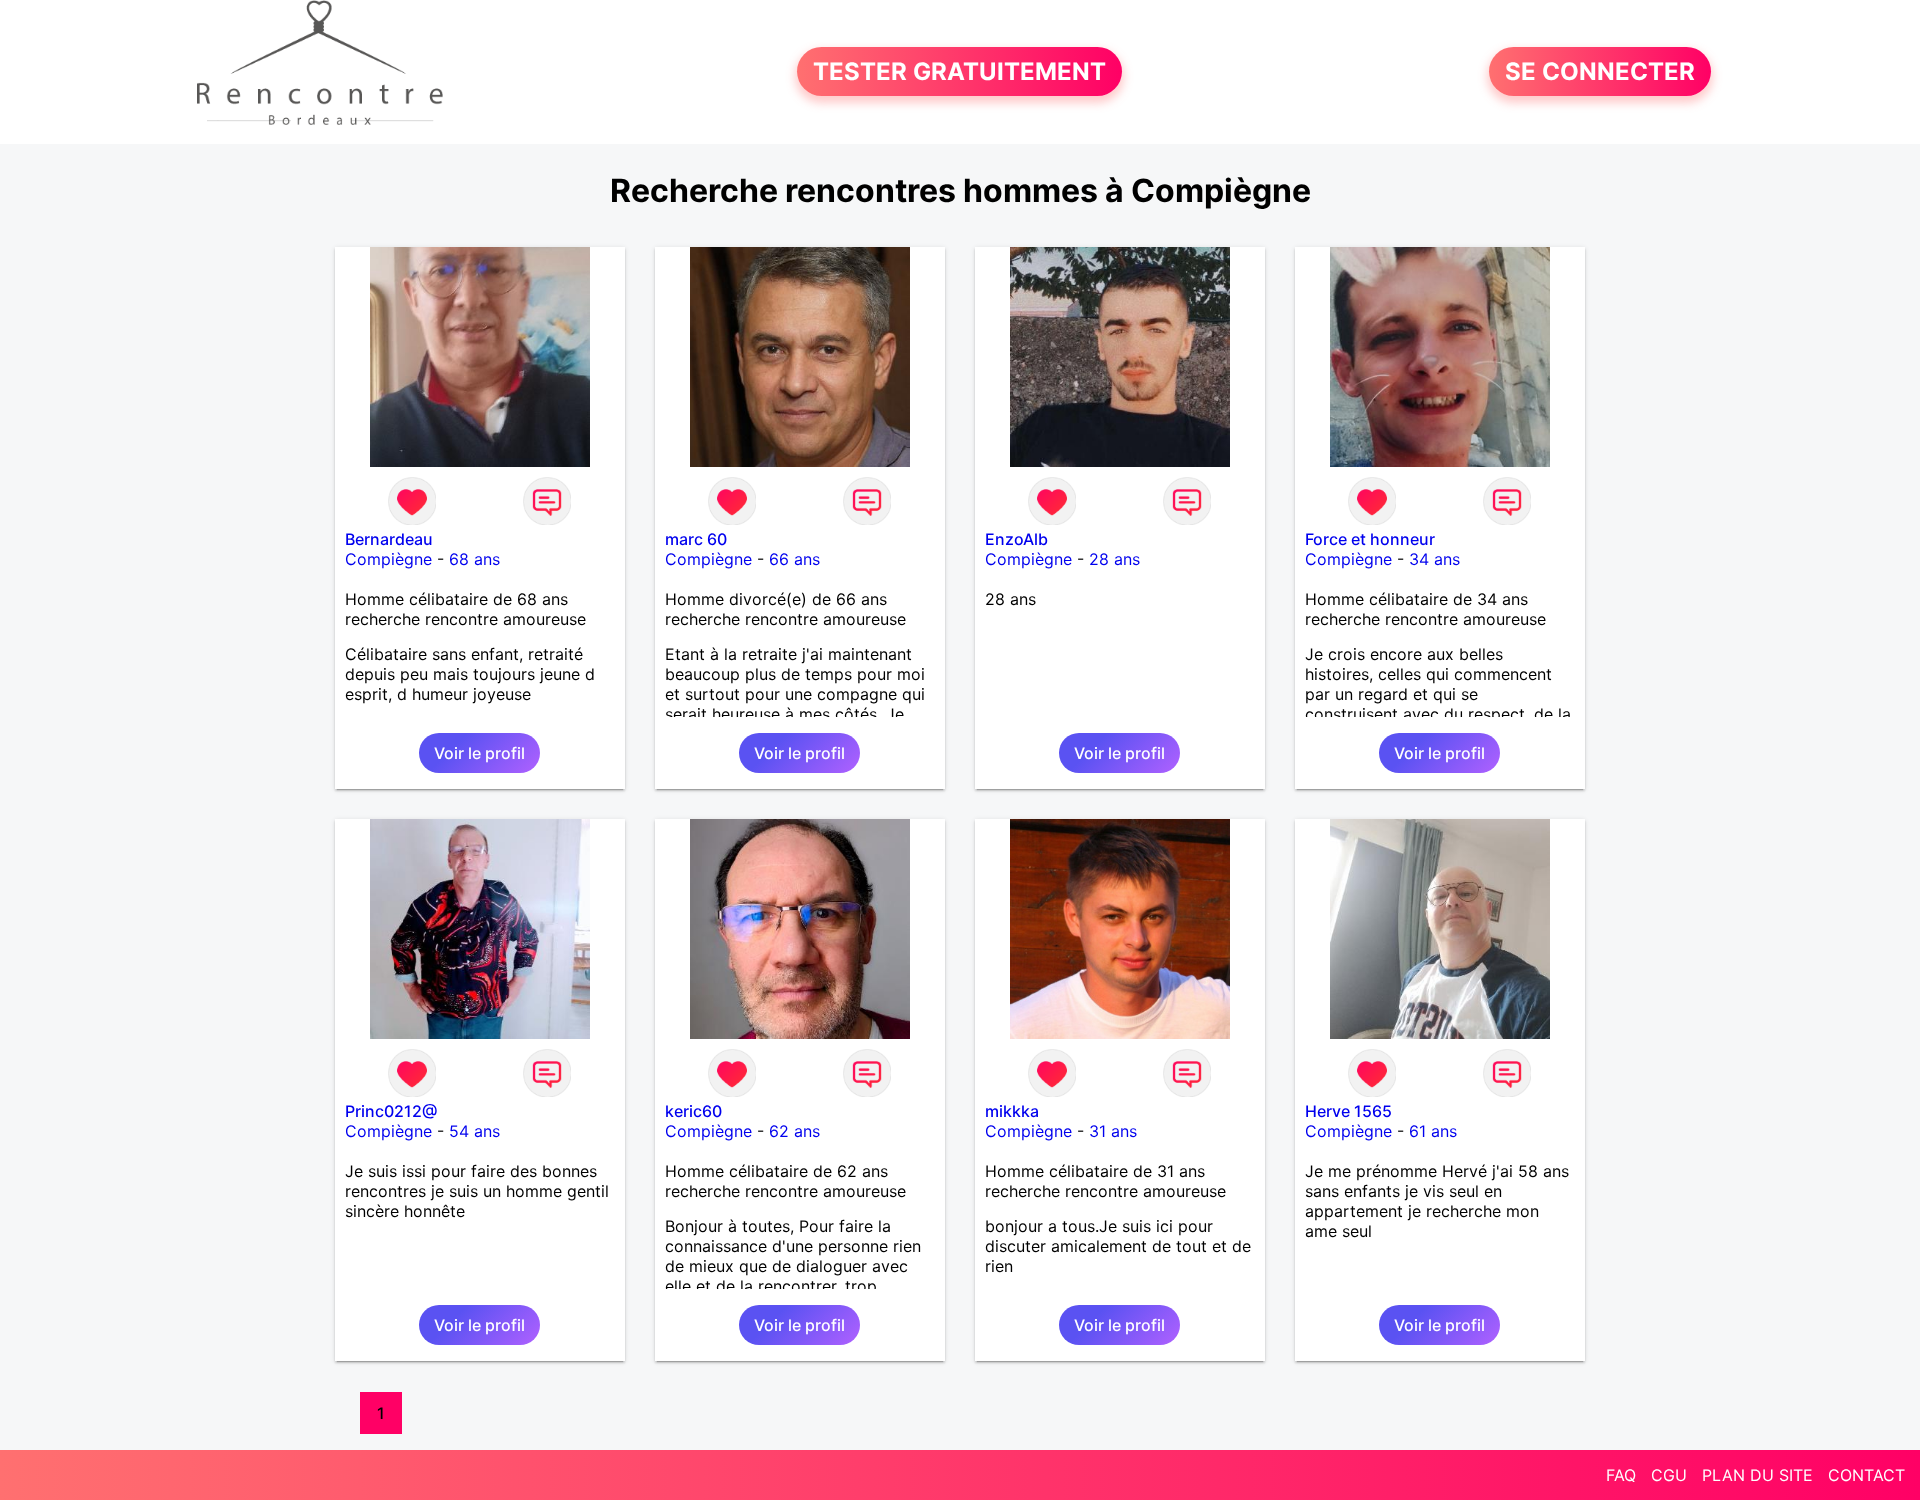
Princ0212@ (391, 1111)
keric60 (693, 1111)
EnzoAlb (1016, 539)
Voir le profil (479, 753)
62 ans (794, 1131)
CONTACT (1866, 1475)
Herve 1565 (1348, 1111)
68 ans (474, 559)
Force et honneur (1370, 539)
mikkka (1012, 1111)
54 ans (474, 1131)
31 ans (1113, 1131)
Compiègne (388, 559)
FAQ (1621, 1475)
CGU (1669, 1475)
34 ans (1434, 559)
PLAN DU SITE (1757, 1475)
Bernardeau (389, 539)
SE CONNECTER (1600, 71)
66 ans (794, 559)
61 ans (1433, 1131)
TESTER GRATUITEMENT (959, 71)
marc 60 (696, 539)
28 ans (1114, 559)
